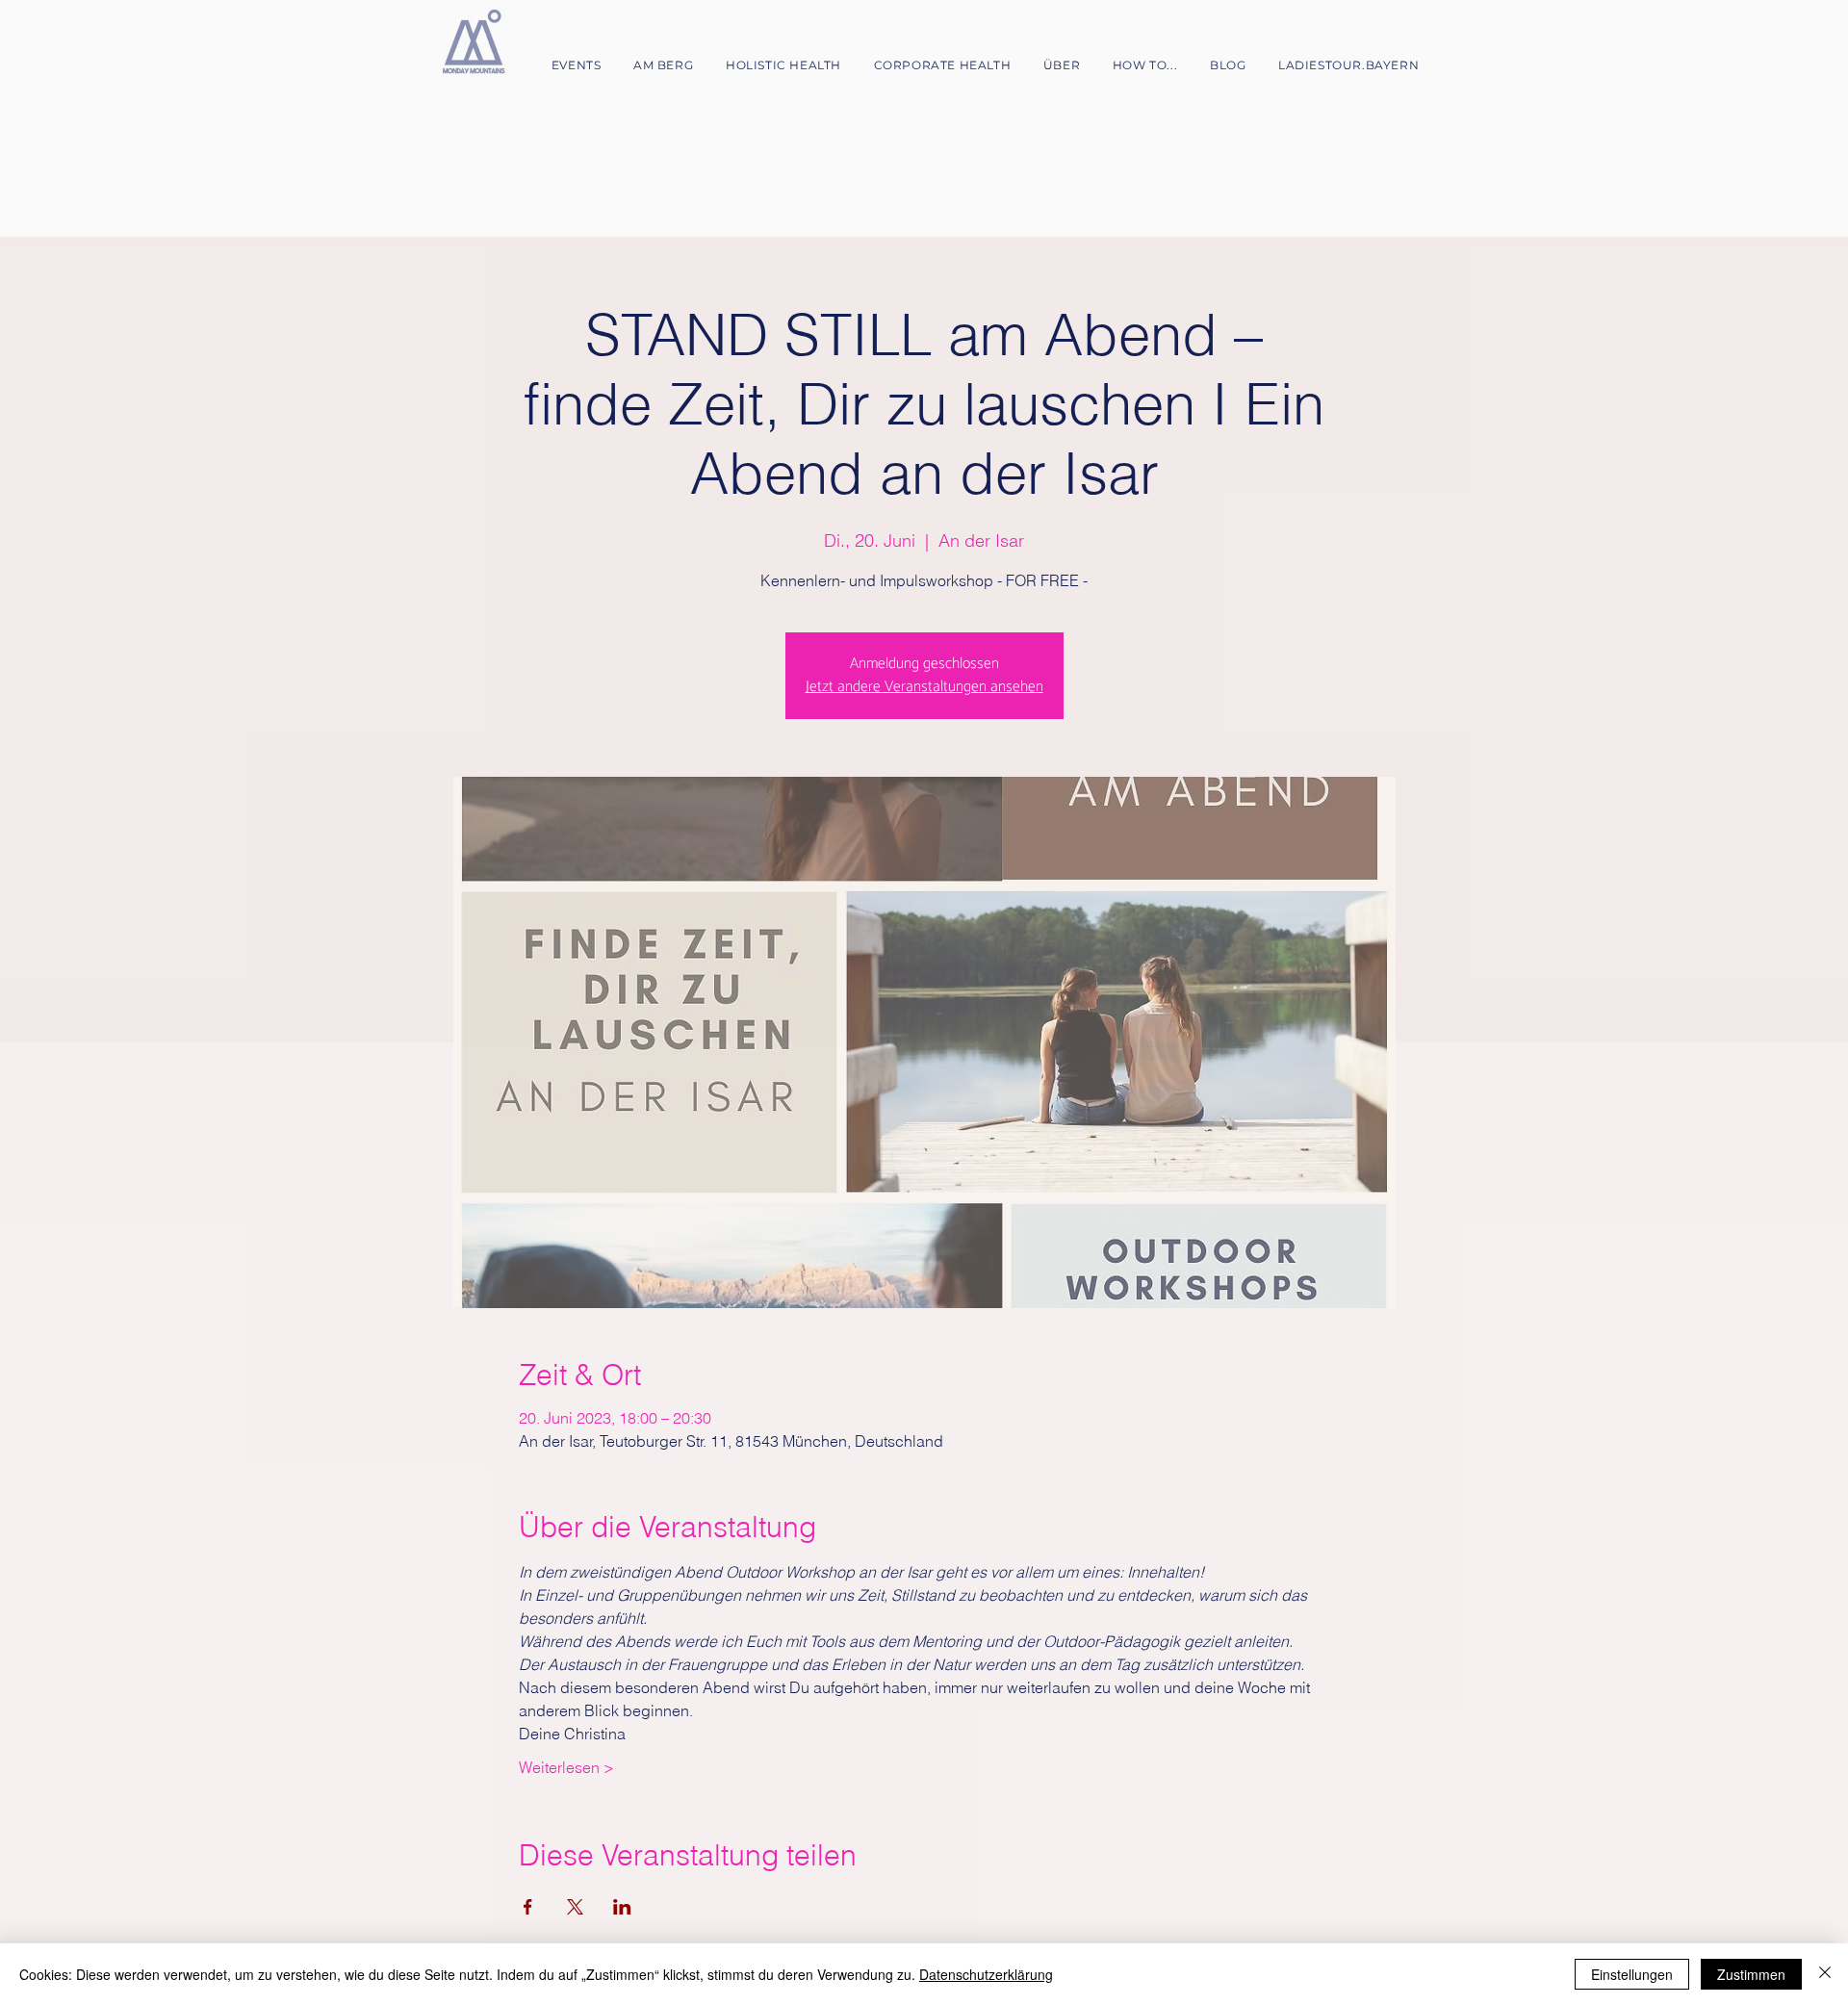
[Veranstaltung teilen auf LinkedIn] (622, 1907)
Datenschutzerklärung (986, 1974)
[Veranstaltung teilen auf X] (575, 1907)
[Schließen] (1825, 1974)
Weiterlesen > (566, 1767)
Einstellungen (1632, 1974)
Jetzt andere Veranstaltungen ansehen (924, 687)
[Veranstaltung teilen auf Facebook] (528, 1907)
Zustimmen (1751, 1974)
